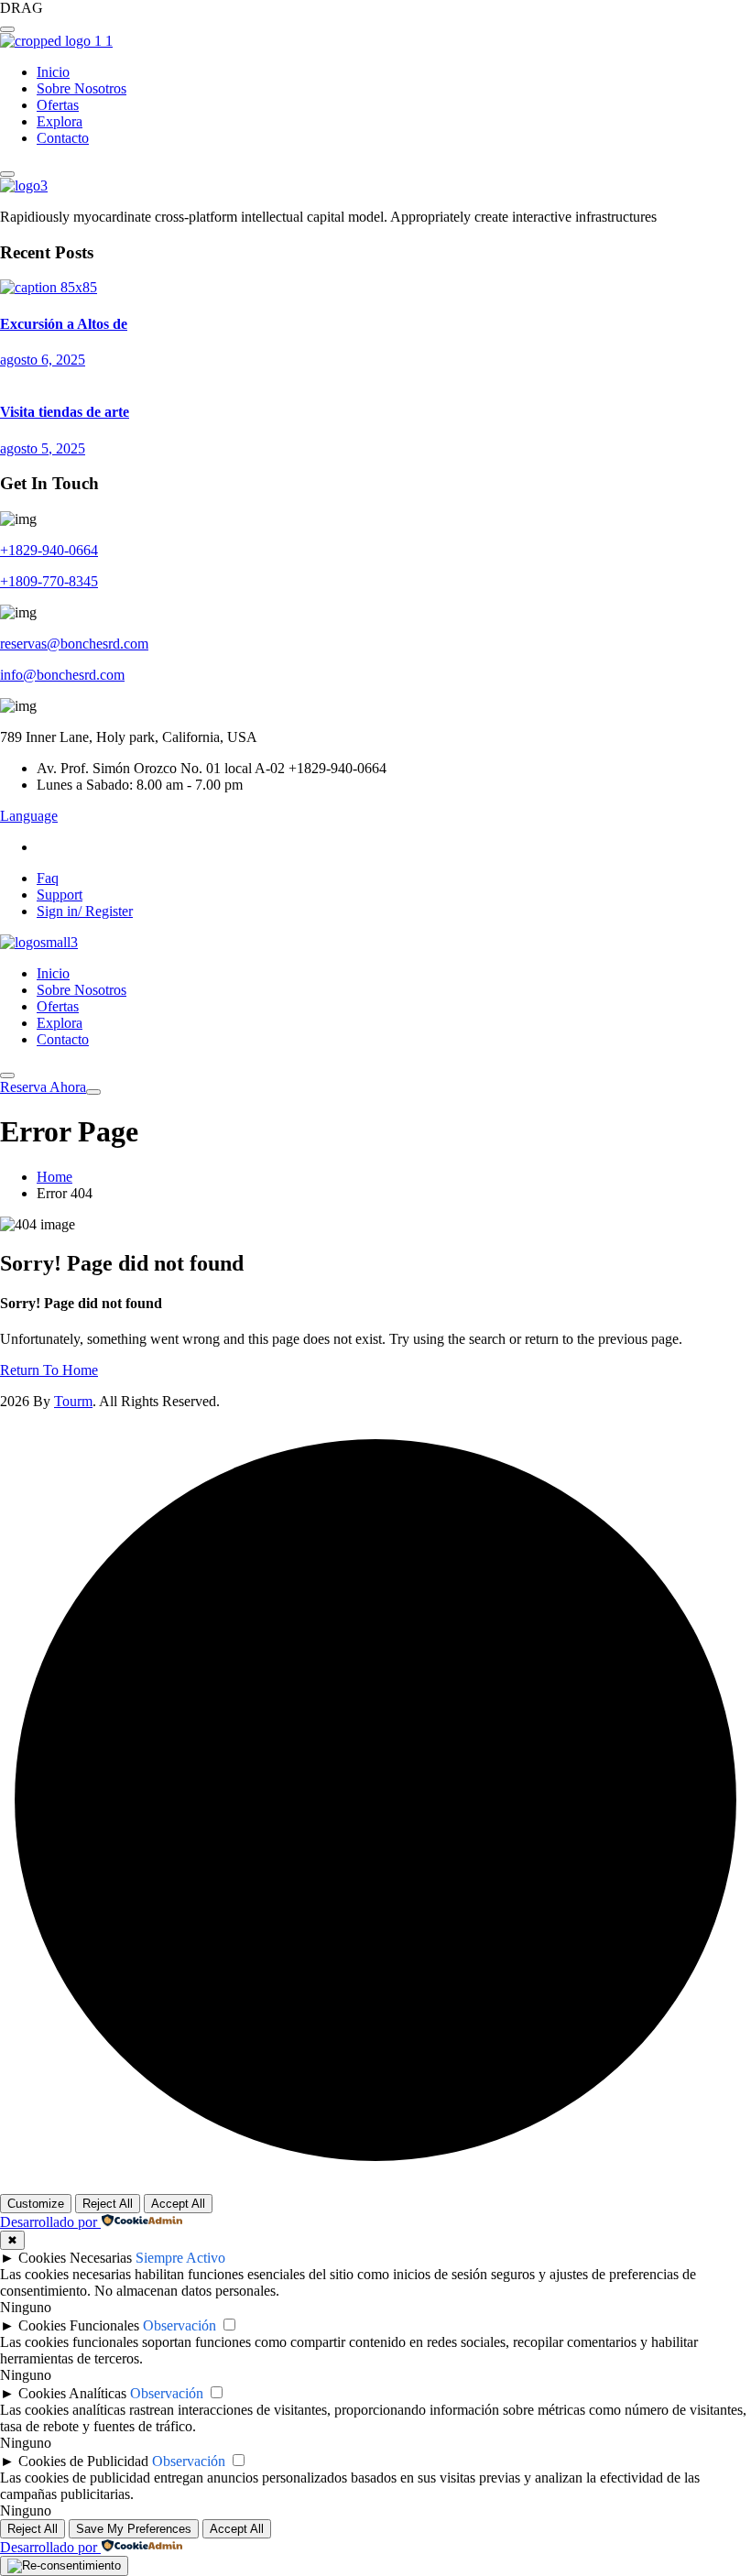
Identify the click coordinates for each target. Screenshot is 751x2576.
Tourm (73, 1401)
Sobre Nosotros (82, 88)
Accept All (178, 2204)
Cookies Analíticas (72, 2393)
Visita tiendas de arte (65, 412)
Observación (180, 2325)
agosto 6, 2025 (43, 360)
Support (60, 895)
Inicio (53, 72)
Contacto (63, 138)
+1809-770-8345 (49, 581)
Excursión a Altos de (64, 324)
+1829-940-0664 (49, 550)
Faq (48, 878)
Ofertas (58, 105)
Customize (36, 2204)
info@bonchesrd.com (62, 675)
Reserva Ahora (43, 1087)
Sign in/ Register (85, 911)
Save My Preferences (134, 2529)
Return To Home (49, 1370)
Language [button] (29, 816)
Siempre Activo (180, 2258)
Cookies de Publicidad (83, 2461)
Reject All (108, 2204)
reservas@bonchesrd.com (74, 644)
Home (54, 1177)
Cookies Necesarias (75, 2258)
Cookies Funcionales (79, 2325)
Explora (60, 121)
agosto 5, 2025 (43, 448)
